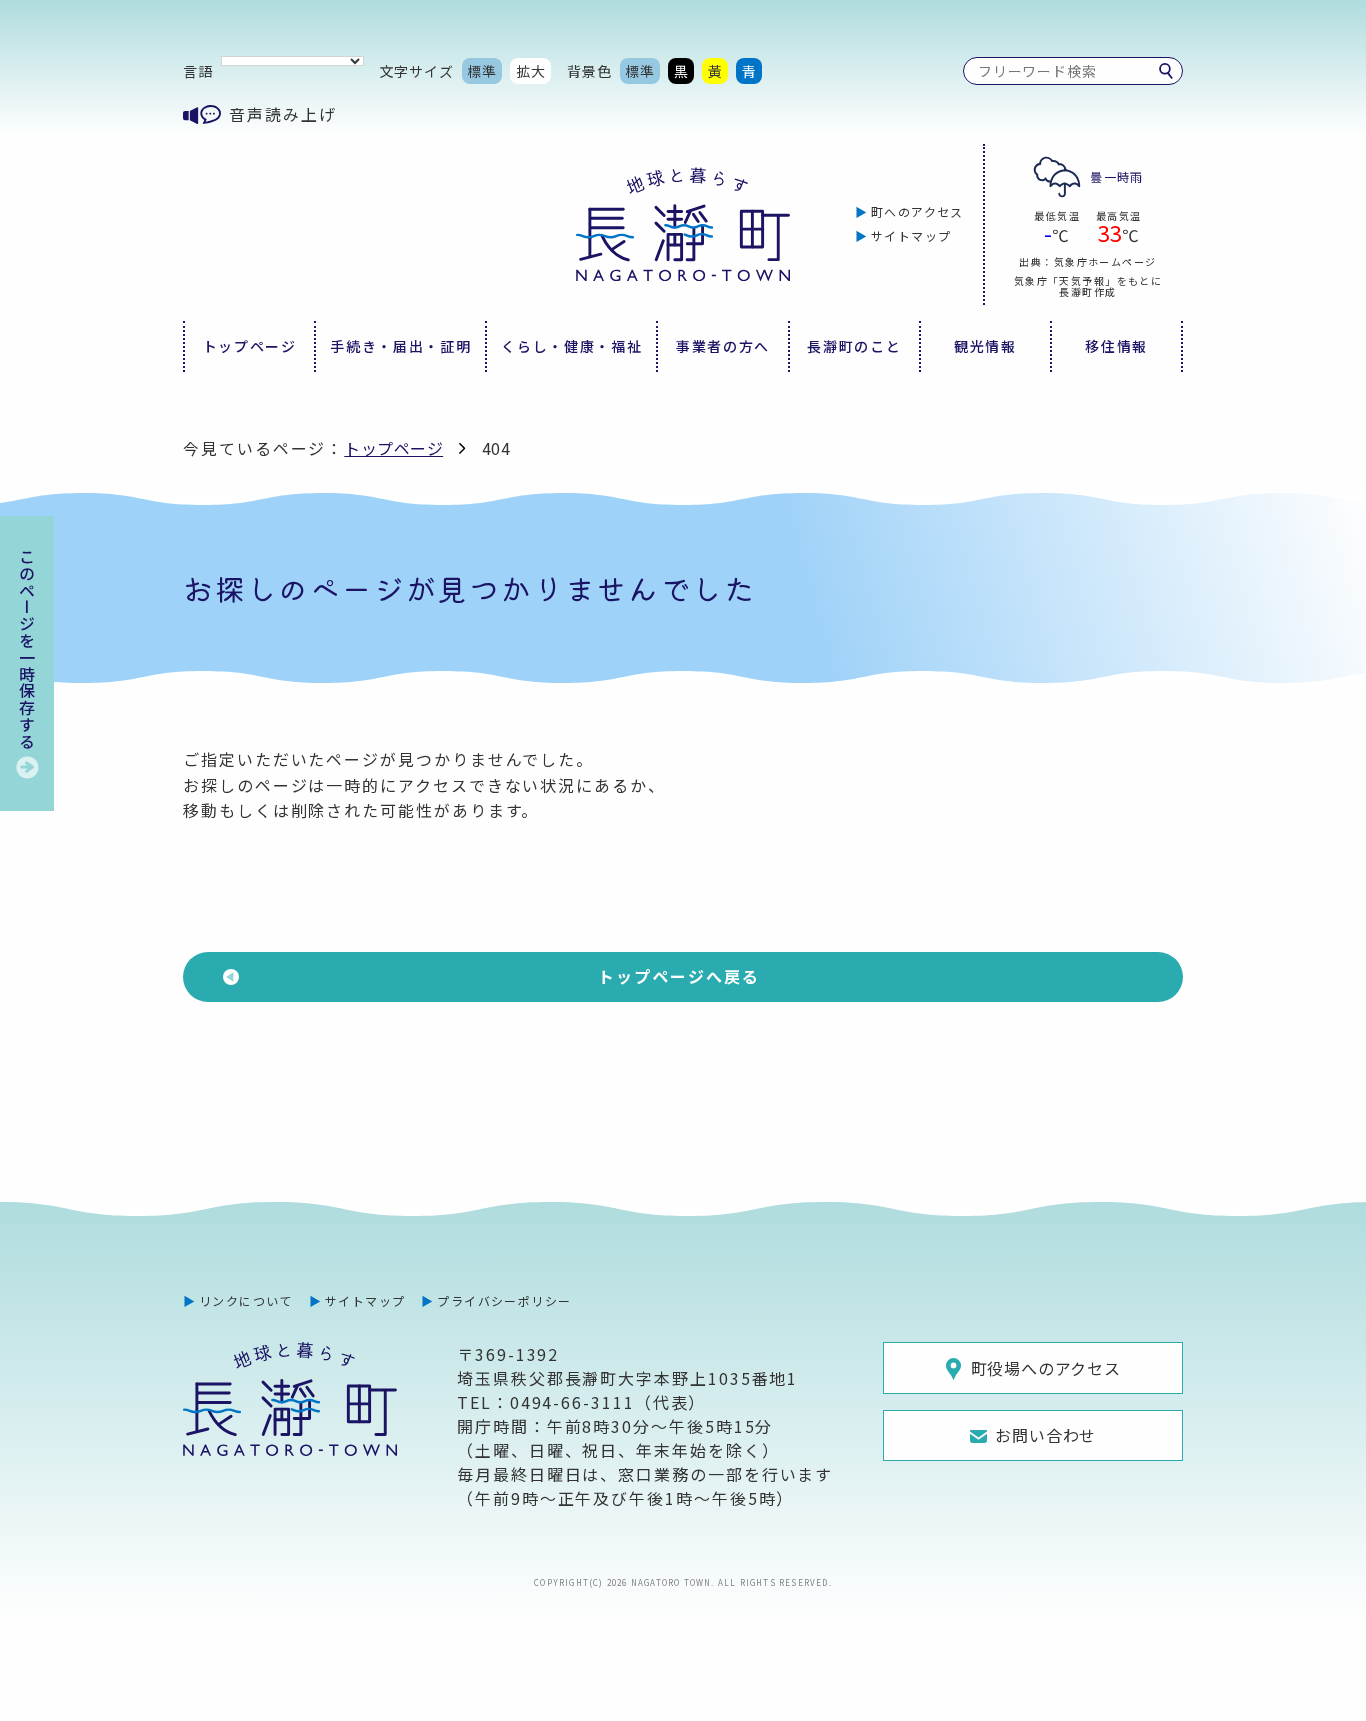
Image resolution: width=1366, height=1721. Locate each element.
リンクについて (246, 1300)
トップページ (250, 346)
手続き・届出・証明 (400, 346)
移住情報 (1116, 346)
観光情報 (985, 346)
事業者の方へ (723, 346)
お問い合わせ (1045, 1435)
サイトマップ (911, 235)
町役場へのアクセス (1046, 1368)
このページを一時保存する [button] (27, 649)
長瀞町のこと (854, 346)
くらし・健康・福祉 (571, 346)
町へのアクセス (917, 211)
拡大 (531, 71)
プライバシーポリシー (504, 1300)
